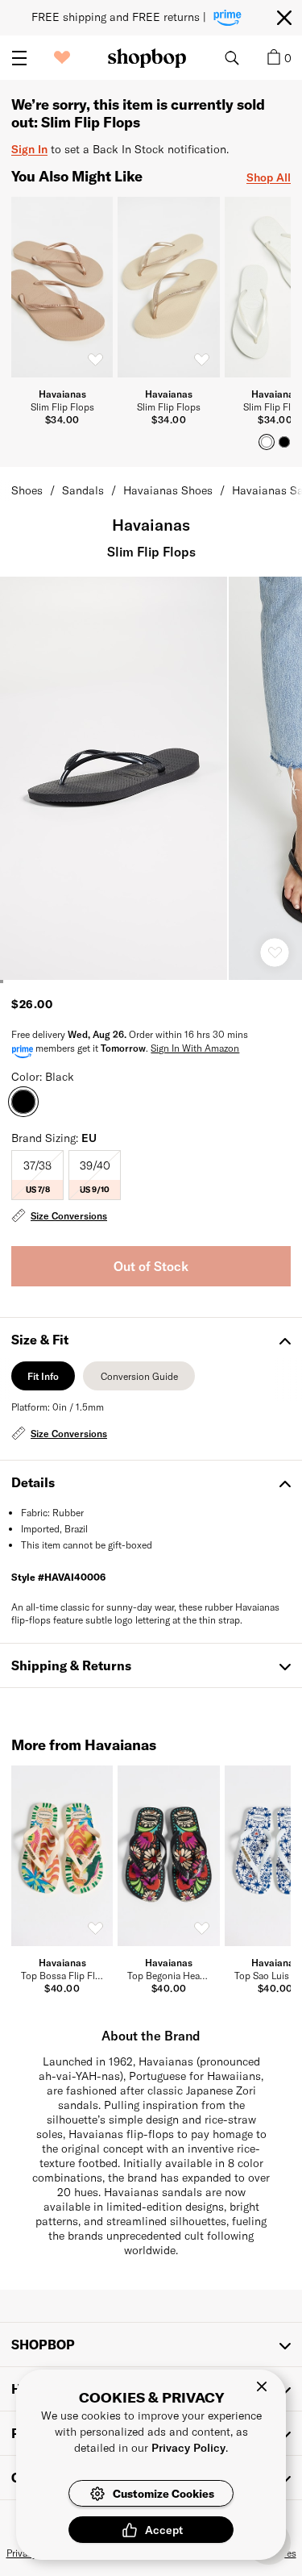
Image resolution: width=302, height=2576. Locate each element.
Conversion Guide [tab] (139, 1380)
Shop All (269, 177)
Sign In (29, 149)
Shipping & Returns (71, 1665)
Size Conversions (69, 1215)
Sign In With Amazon (195, 1048)
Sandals (83, 490)
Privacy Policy (188, 2447)
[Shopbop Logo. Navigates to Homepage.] (147, 58)
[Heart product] (275, 952)
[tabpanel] (151, 1422)
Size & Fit (40, 1339)
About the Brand (151, 2035)
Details (33, 1482)
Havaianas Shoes (168, 490)
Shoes (27, 490)
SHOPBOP (43, 2344)
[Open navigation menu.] (19, 58)
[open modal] (114, 778)
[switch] (95, 360)
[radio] (37, 1175)
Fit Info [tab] (43, 1380)
